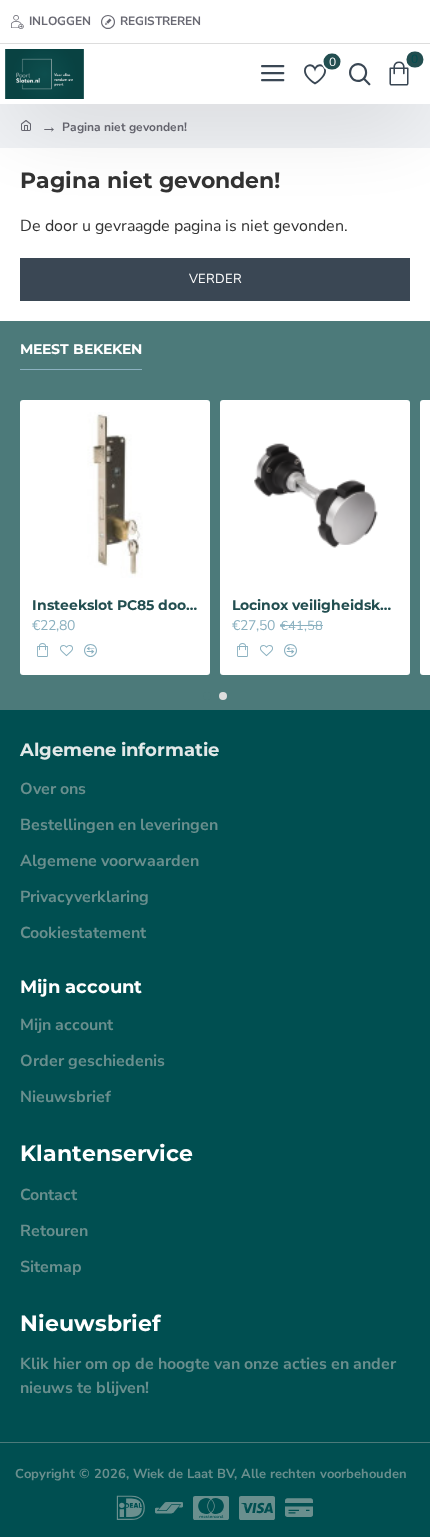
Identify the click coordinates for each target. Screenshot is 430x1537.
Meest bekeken (81, 349)
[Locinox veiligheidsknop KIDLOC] (315, 495)
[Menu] (272, 74)
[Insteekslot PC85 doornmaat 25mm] (115, 495)
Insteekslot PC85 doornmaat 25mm (115, 605)
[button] (42, 650)
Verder (215, 279)
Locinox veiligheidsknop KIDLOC (315, 605)
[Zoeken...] (355, 74)
